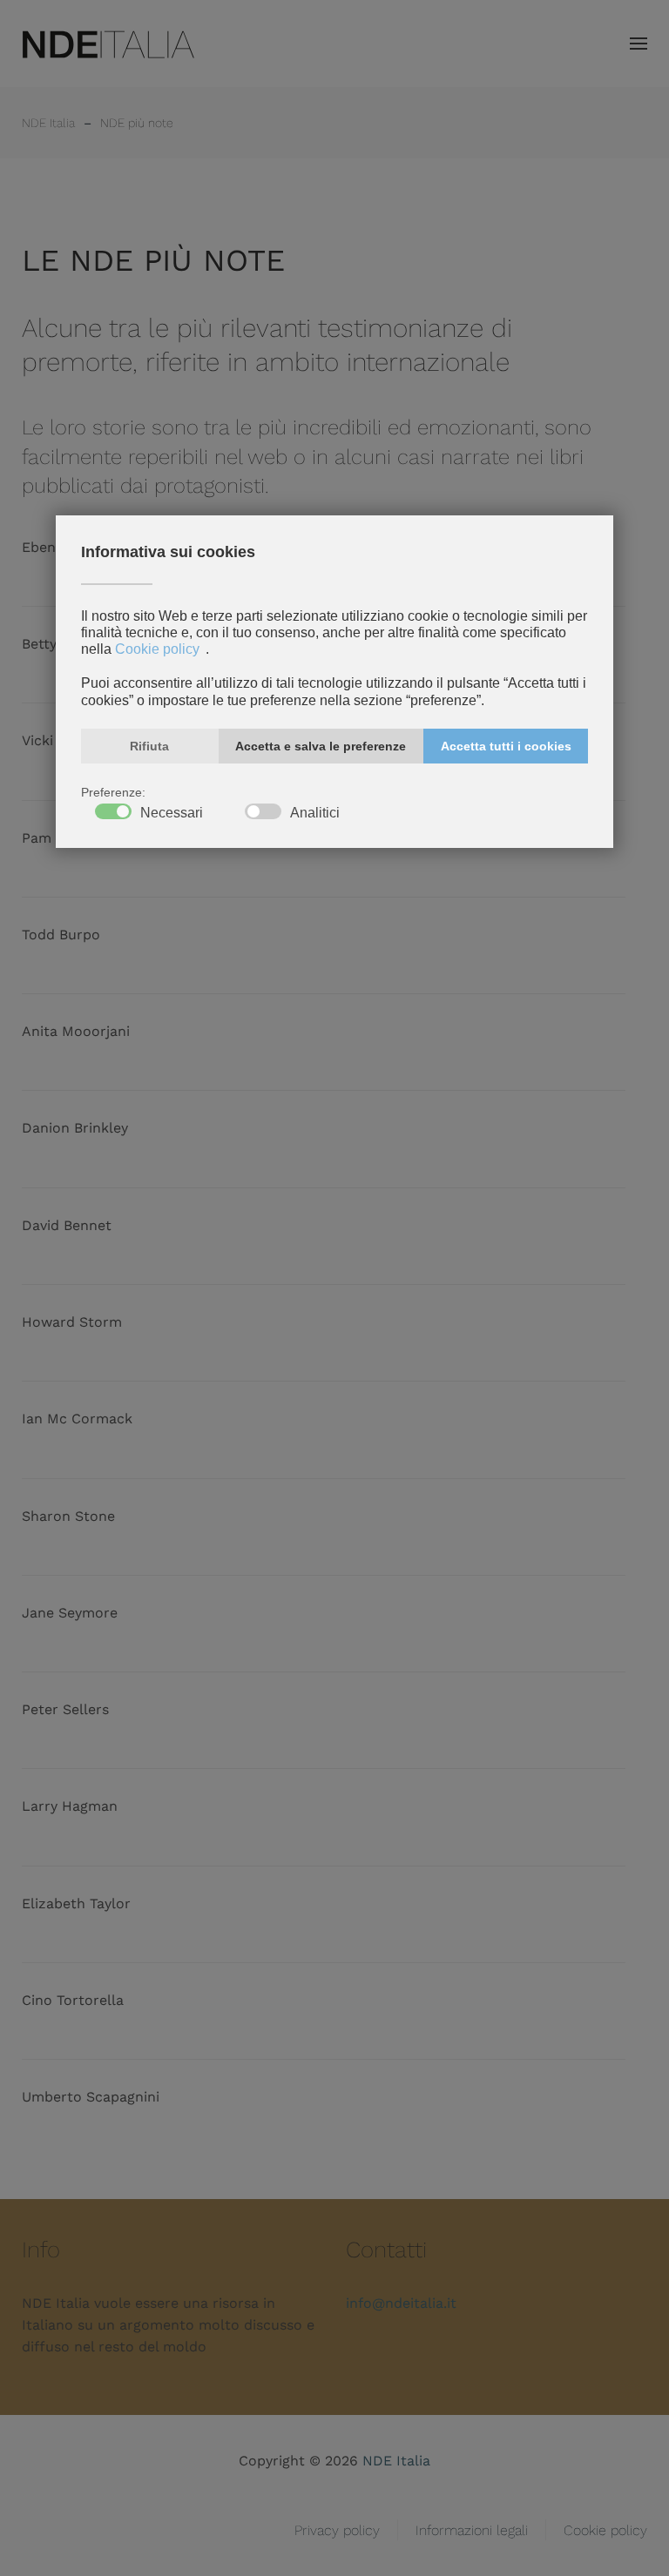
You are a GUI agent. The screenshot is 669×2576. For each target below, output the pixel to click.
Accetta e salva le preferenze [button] (321, 746)
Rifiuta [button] (149, 746)
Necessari (172, 813)
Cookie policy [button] (157, 649)
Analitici (315, 813)
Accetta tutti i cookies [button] (506, 746)
